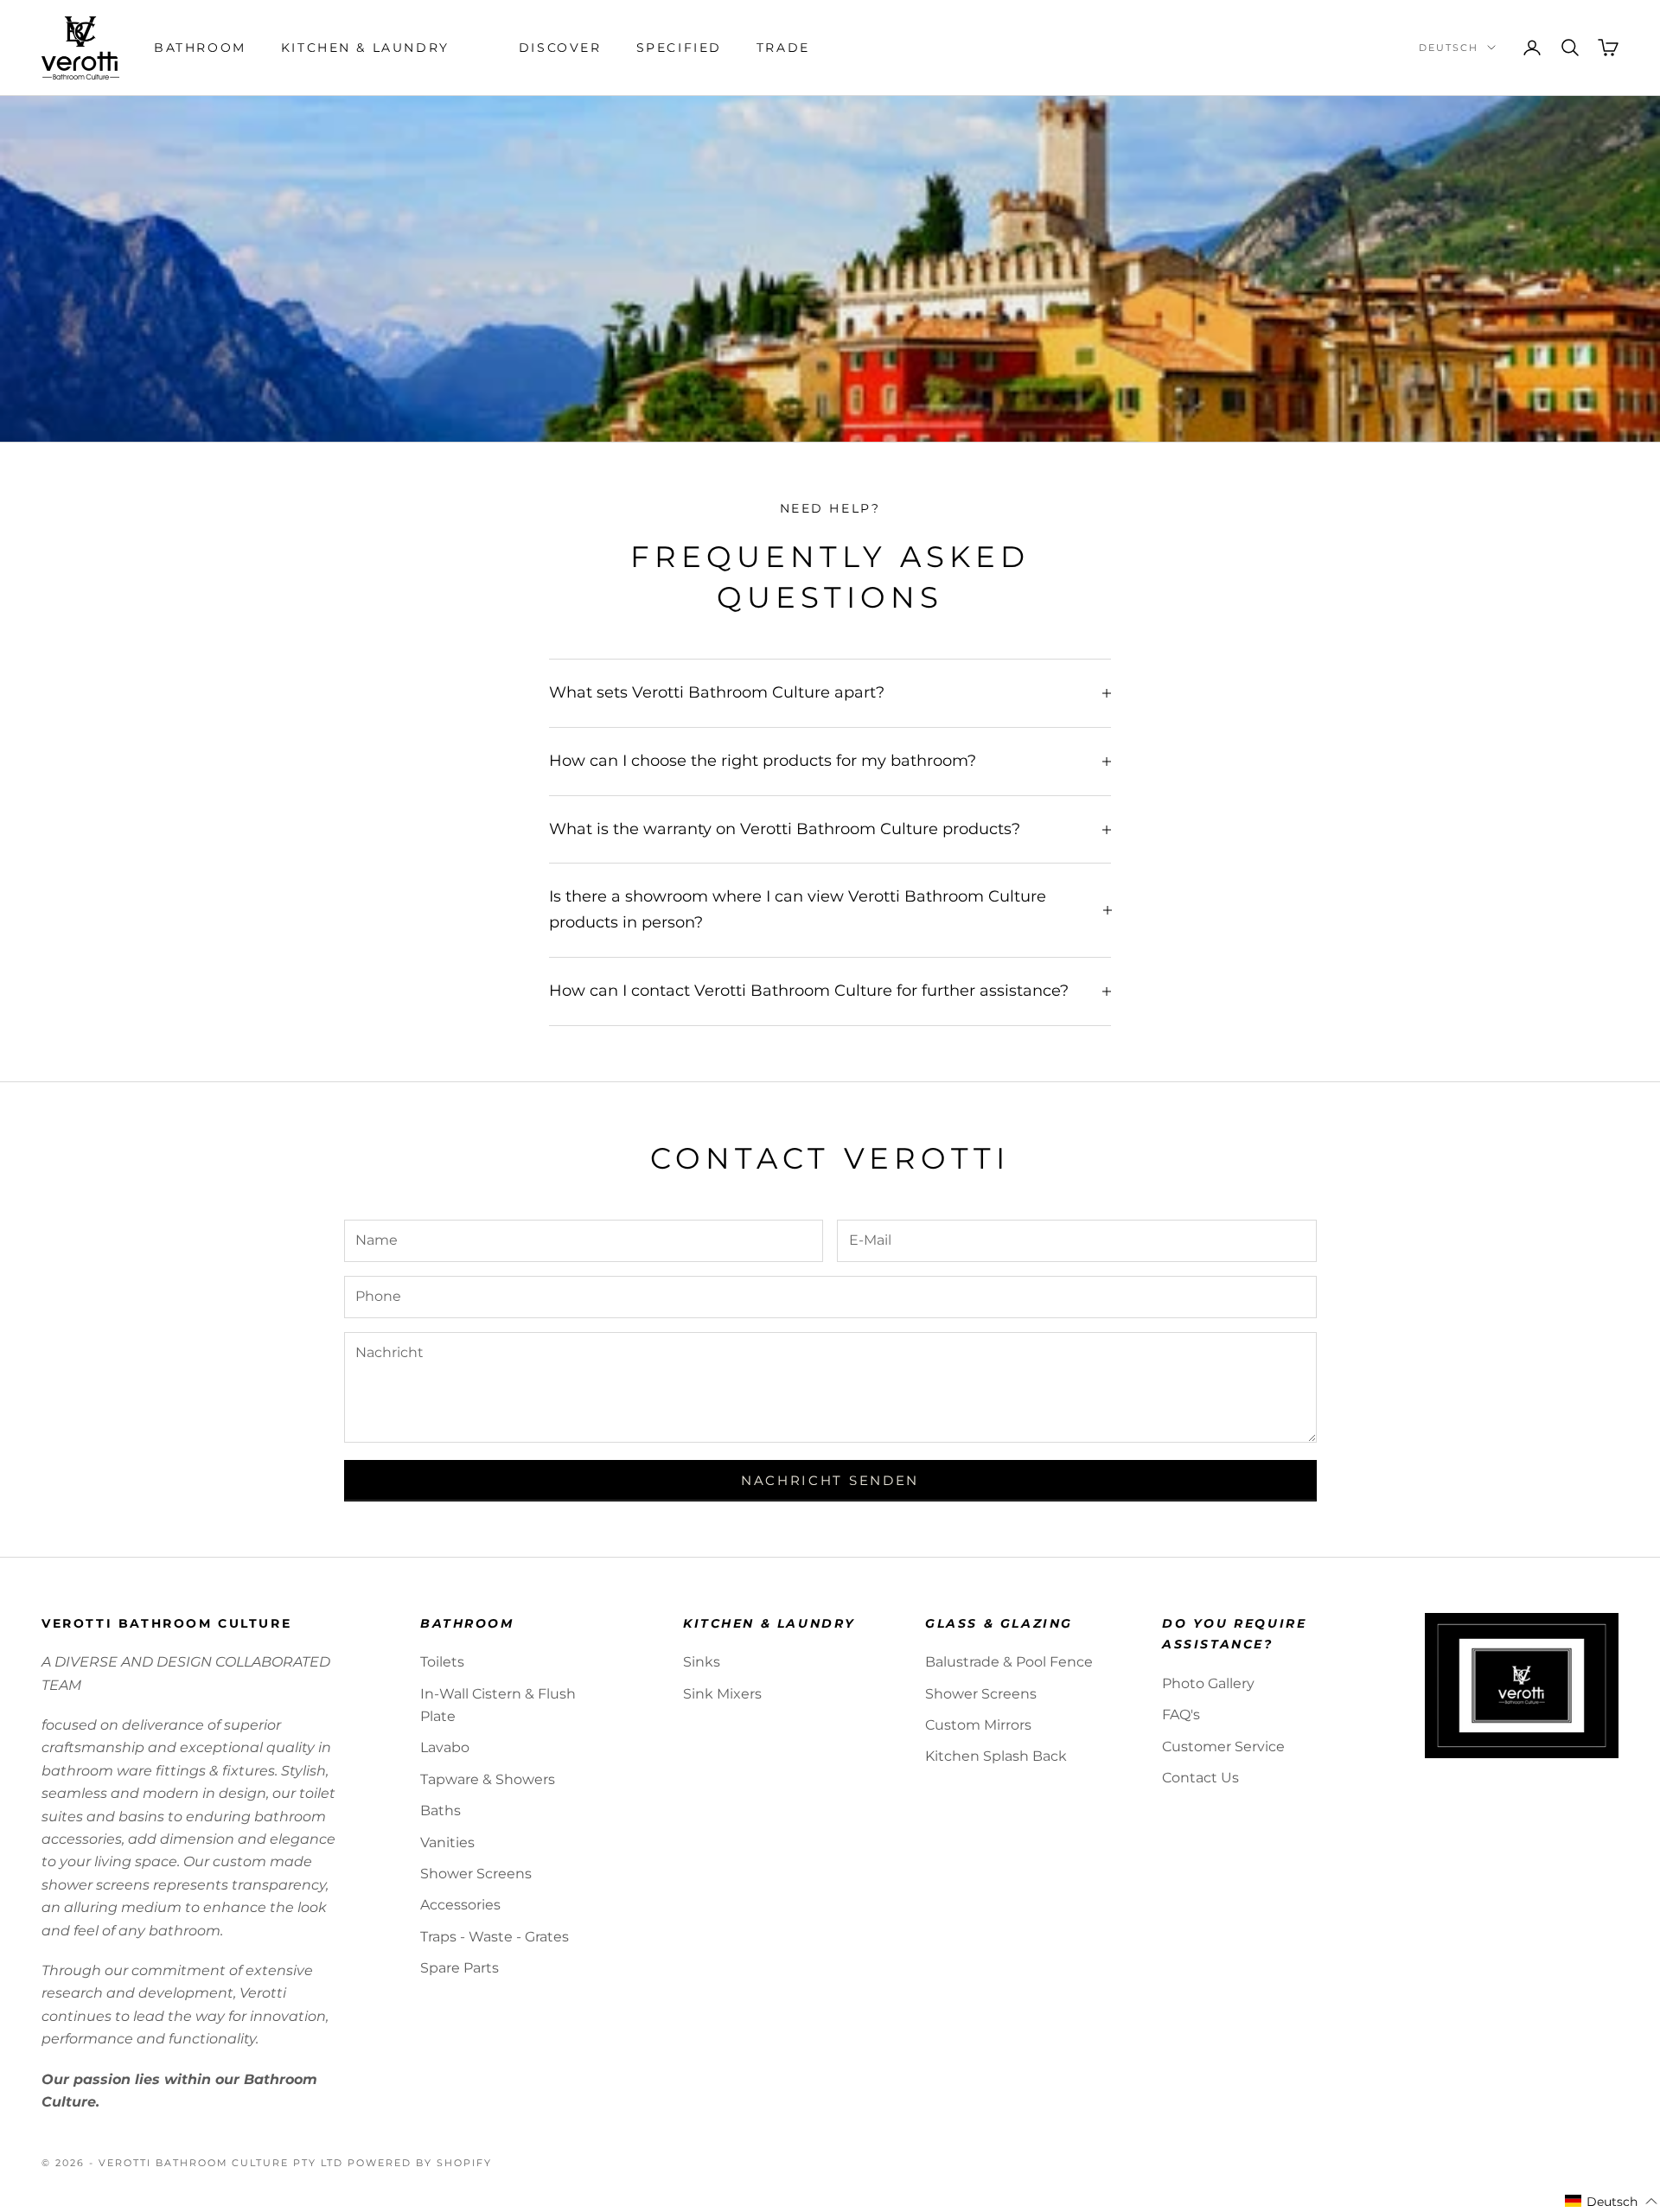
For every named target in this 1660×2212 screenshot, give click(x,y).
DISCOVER (560, 48)
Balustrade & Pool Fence (1009, 1662)
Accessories (460, 1905)
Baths (441, 1810)
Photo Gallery (1208, 1683)
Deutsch (1449, 48)
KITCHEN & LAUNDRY (365, 48)
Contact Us (1200, 1778)
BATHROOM (200, 48)
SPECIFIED (679, 48)
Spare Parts (460, 1968)
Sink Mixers (722, 1694)
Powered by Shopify (420, 2163)
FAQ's (1181, 1715)
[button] (1612, 2202)
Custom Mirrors (978, 1725)
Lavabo (445, 1747)
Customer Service (1223, 1747)
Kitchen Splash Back (996, 1756)
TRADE (783, 48)
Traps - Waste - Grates (495, 1937)
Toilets (442, 1662)
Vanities (447, 1842)
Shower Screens (476, 1874)
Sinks (702, 1662)
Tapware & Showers (488, 1779)
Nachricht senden (830, 1480)
